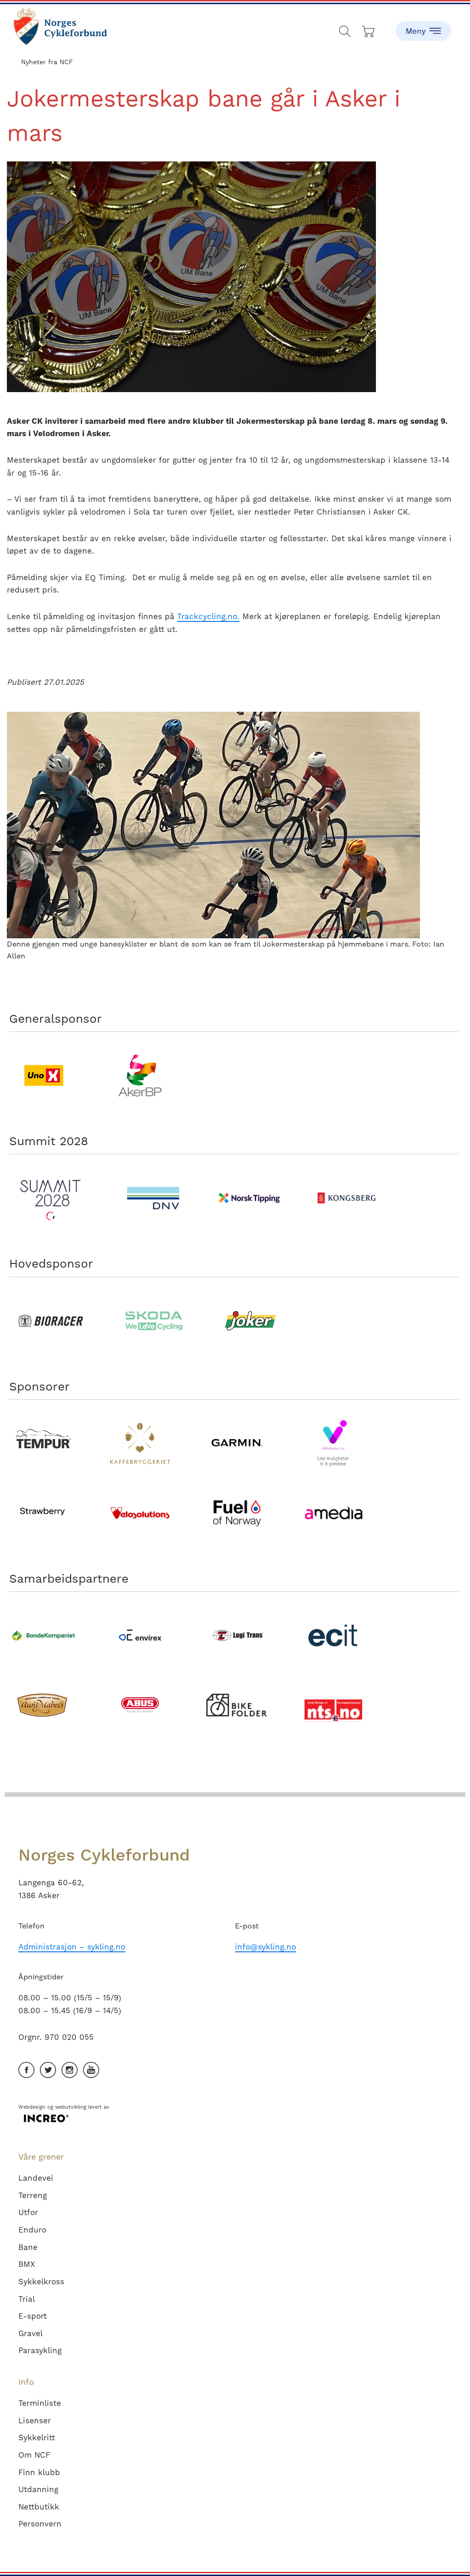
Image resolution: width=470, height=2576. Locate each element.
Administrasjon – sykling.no (72, 1947)
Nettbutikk (39, 2507)
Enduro (32, 2230)
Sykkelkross (41, 2282)
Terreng (33, 2195)
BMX (27, 2264)
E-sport (33, 2316)
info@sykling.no (266, 1947)
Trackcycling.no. (208, 616)
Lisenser (35, 2421)
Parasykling (40, 2350)
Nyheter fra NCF (47, 62)
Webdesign (32, 2107)
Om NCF (34, 2455)
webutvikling (71, 2107)
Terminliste (40, 2403)
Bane (28, 2247)
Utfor (28, 2212)
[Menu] (423, 25)
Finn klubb (39, 2472)
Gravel (31, 2333)
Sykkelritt (37, 2438)
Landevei (36, 2178)
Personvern (40, 2524)
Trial (27, 2299)
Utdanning (38, 2489)
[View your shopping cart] (369, 29)
